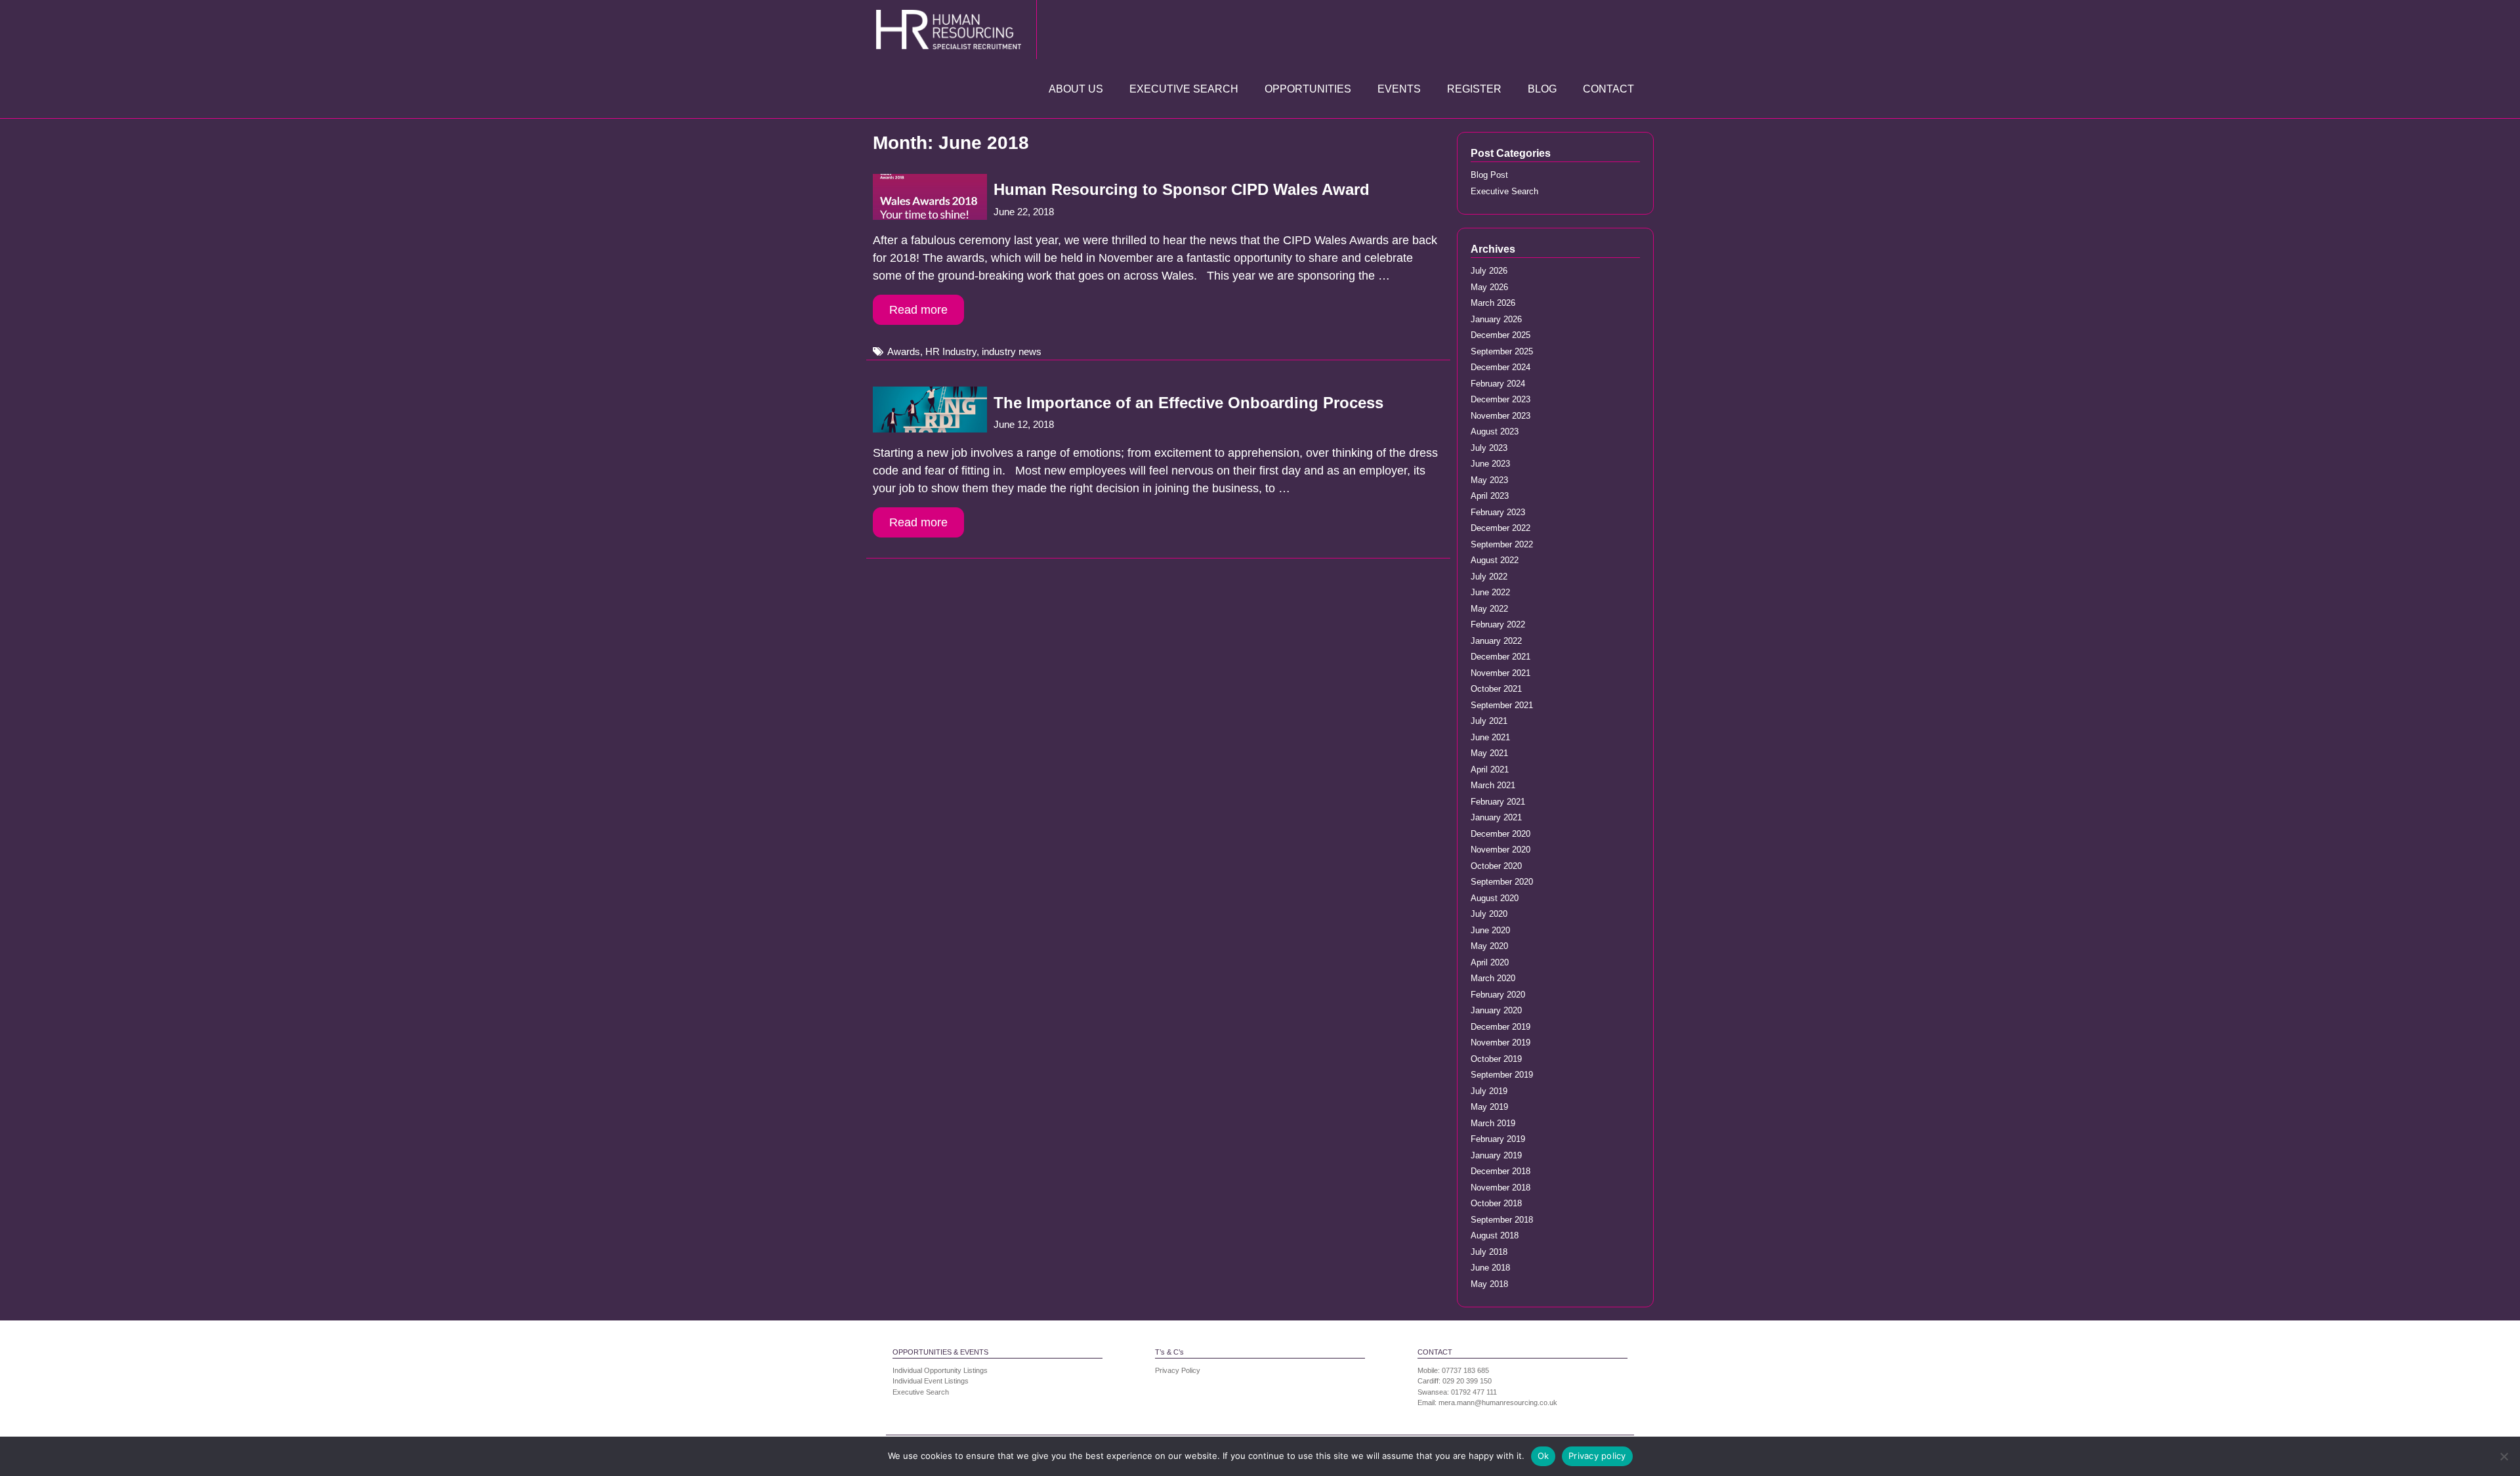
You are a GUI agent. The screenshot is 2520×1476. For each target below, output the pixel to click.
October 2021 (1496, 689)
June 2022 (1490, 592)
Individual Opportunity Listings (940, 1370)
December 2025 (1501, 335)
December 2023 (1501, 399)
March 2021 (1493, 785)
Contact (1608, 89)
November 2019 (1501, 1043)
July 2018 (1489, 1252)
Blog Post (1489, 175)
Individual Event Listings (931, 1381)
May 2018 (1489, 1284)
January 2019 (1496, 1155)
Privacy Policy (1178, 1370)
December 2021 (1501, 657)
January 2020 (1496, 1010)
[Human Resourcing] (952, 29)
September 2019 (1502, 1075)
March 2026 (1493, 303)
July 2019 (1489, 1091)
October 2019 (1496, 1059)
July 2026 (1489, 271)
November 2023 (1501, 416)
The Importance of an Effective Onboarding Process (1188, 403)
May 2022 (1489, 609)
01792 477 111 (1474, 1392)
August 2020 (1495, 898)
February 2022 (1498, 624)
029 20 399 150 (1467, 1381)
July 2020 (1489, 914)
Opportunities (1308, 89)
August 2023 (1495, 432)
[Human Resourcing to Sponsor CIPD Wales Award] (930, 216)
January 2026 (1496, 319)
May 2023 (1489, 480)
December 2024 (1501, 367)
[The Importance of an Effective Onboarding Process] (930, 429)
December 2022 (1501, 528)
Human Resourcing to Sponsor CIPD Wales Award (1182, 189)
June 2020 (1490, 930)
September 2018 (1502, 1220)
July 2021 (1489, 721)
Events (1399, 89)
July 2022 (1489, 577)
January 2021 (1496, 817)
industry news (1012, 351)
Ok (1543, 1456)
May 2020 (1489, 946)
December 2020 (1501, 834)
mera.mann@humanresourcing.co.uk (1498, 1402)
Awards (904, 351)
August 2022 (1495, 560)
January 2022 (1496, 641)
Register (1474, 89)
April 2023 (1490, 496)
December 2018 (1501, 1171)
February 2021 (1498, 802)
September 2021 (1502, 705)
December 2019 (1501, 1027)
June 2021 (1490, 737)
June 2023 (1490, 464)
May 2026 (1489, 287)
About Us (1076, 89)
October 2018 (1496, 1203)
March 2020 (1493, 978)
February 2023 (1498, 512)
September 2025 (1502, 351)
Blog (1542, 89)
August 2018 (1495, 1235)
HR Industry (951, 351)
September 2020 (1502, 882)
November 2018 (1501, 1188)
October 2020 (1496, 866)
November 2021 (1501, 673)
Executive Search (1184, 89)
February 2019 (1498, 1139)
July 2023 (1489, 448)
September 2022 (1502, 544)
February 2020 (1498, 995)
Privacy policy (1597, 1456)
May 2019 (1489, 1107)
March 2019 (1493, 1123)
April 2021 (1490, 770)
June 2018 (1490, 1268)
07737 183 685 (1465, 1370)
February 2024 (1498, 384)
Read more (918, 310)
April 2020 (1490, 962)
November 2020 (1501, 850)
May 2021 (1489, 753)
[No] (2504, 1456)
